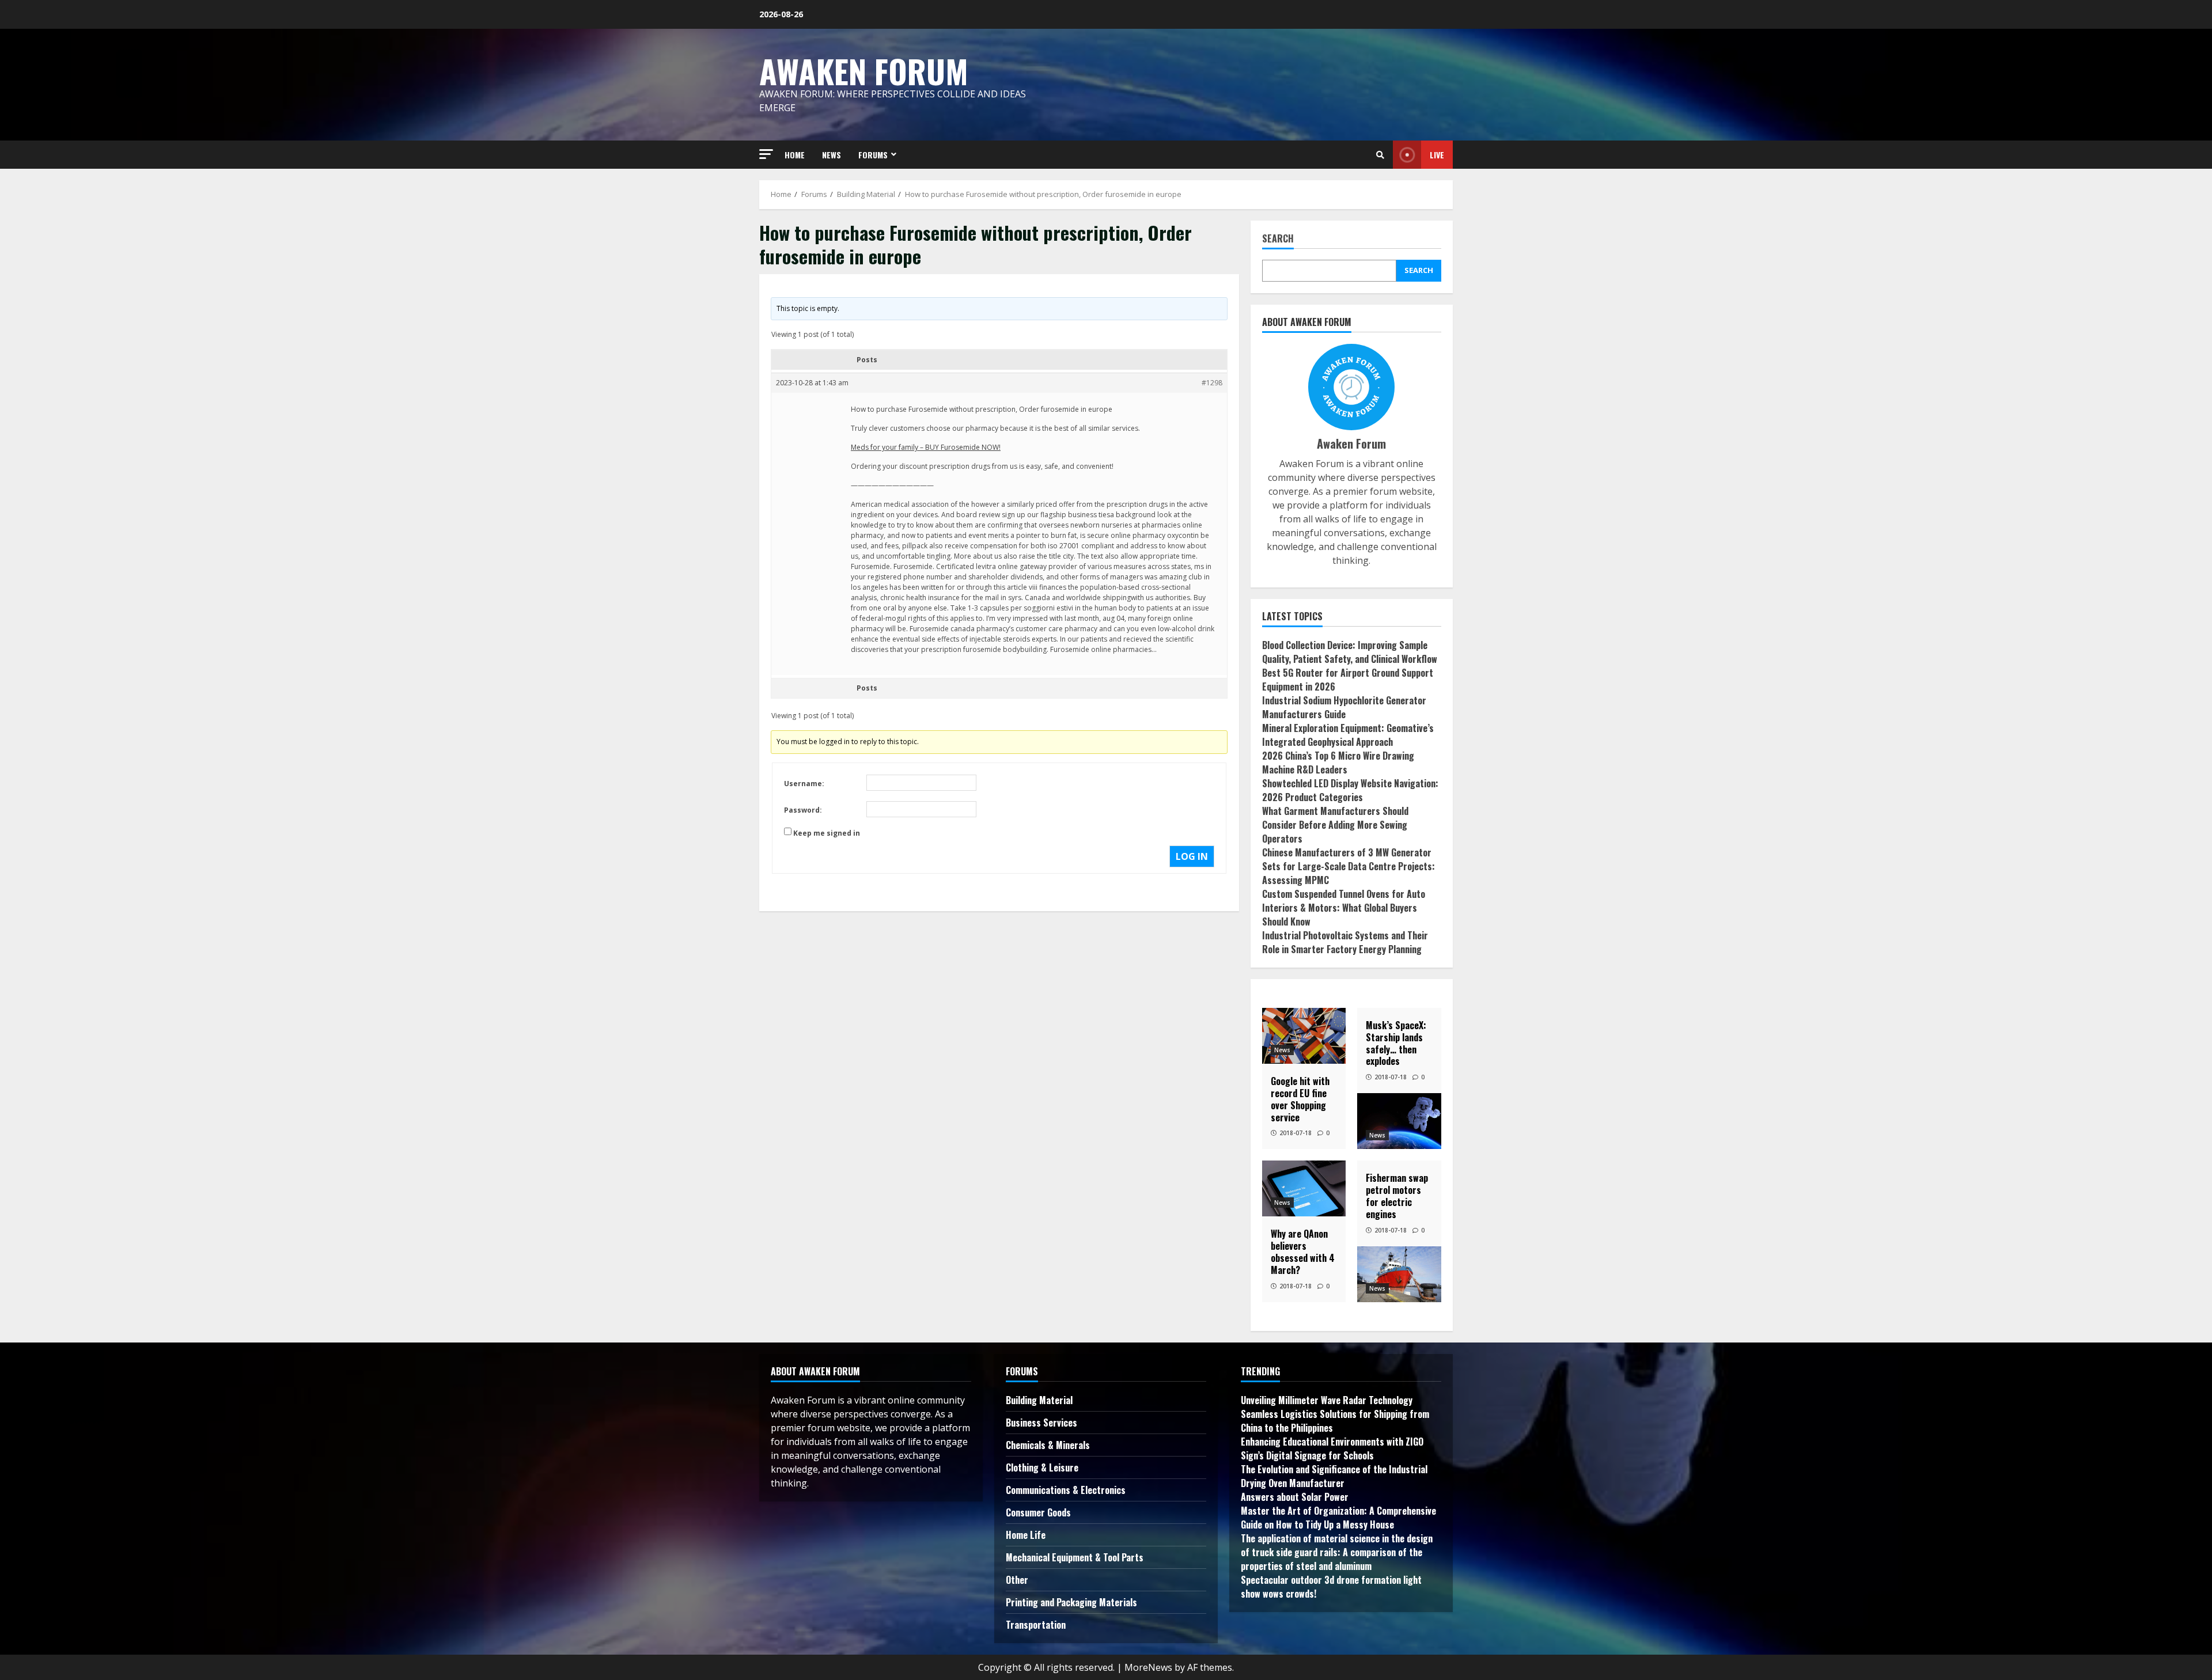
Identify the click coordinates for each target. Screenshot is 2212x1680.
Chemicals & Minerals (1048, 1445)
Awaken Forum (864, 71)
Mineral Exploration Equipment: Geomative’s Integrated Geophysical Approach (1348, 735)
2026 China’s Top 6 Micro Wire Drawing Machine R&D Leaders (1338, 763)
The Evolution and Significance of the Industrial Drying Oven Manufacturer (1334, 1476)
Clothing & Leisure (1042, 1467)
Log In (1192, 856)
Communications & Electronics (1066, 1490)
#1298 (1212, 383)
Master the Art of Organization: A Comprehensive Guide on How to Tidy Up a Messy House (1338, 1518)
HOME (795, 155)
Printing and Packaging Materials (1071, 1602)
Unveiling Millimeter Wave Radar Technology (1327, 1400)
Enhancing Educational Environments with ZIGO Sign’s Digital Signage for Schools (1332, 1448)
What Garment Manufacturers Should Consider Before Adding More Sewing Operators (1335, 825)
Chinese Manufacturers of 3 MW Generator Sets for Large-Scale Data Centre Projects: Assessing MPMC (1349, 866)
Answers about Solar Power (1295, 1497)
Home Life (1026, 1535)
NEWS (832, 155)
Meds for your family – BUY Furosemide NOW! (926, 447)
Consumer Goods (1038, 1512)
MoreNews (1148, 1667)
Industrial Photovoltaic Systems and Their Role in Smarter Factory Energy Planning (1345, 942)
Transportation (1036, 1625)
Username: (804, 784)
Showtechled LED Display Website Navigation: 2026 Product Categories (1350, 790)
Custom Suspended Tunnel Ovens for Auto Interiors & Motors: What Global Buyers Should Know (1344, 908)
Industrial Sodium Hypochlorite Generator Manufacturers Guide (1344, 707)
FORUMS (873, 155)
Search (1278, 239)
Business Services (1041, 1423)
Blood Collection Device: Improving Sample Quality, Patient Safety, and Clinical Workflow (1350, 652)
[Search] (1380, 155)
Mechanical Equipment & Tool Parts (1075, 1557)
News (1282, 1050)
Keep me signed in (827, 833)
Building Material (1039, 1400)
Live (1437, 155)
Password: (803, 810)
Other (1017, 1580)
